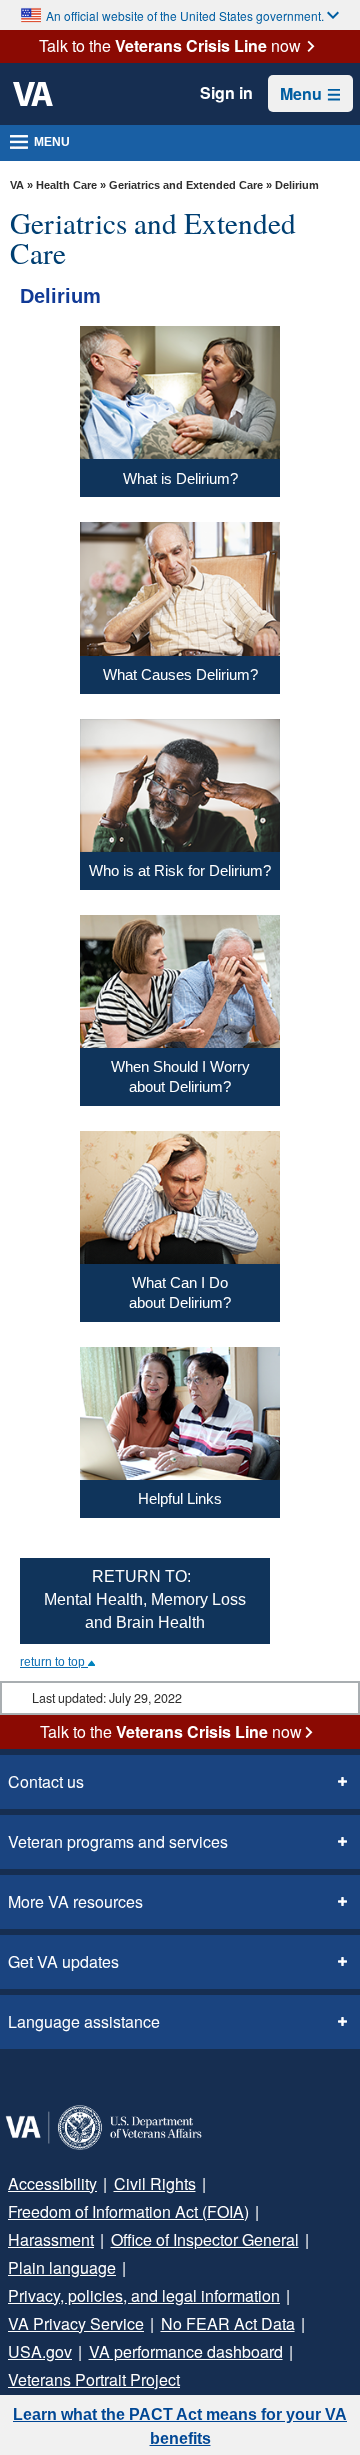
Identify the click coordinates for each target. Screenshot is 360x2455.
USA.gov (40, 2351)
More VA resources (75, 1901)
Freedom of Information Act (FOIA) (128, 2211)
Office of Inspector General (205, 2239)
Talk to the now (170, 46)
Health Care (66, 185)
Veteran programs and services (118, 1841)
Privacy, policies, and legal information (144, 2295)
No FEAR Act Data (228, 2323)
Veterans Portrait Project (94, 2379)
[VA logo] (33, 94)
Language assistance (84, 2021)
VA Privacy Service (76, 2323)
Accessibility (52, 2183)
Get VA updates (63, 1961)
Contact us (46, 1781)
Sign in (226, 93)
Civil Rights (155, 2183)
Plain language (62, 2267)
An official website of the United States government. (185, 15)
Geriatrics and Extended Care (186, 185)
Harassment (51, 2239)
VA (17, 185)
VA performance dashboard (186, 2351)
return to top (54, 1662)
